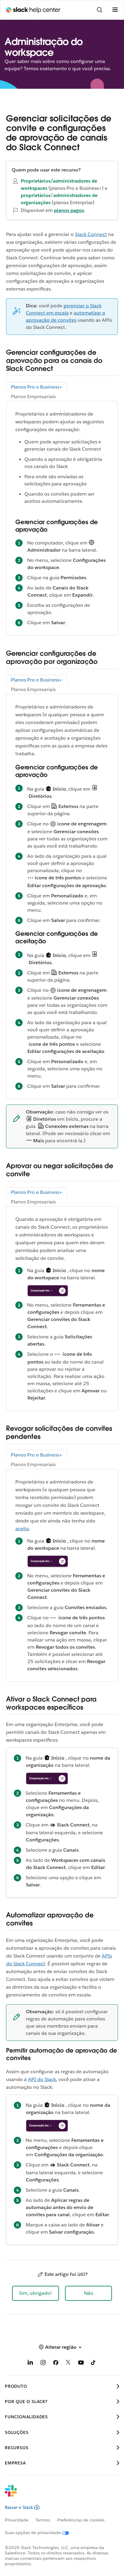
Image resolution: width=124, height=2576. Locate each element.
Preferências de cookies (81, 2520)
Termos (43, 2520)
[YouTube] (81, 2364)
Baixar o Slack (19, 2507)
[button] (36, 2293)
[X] (68, 2364)
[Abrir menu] (115, 10)
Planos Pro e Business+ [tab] (37, 387)
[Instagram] (43, 2364)
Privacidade (17, 2520)
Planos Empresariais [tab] (33, 397)
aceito (22, 1529)
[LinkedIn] (30, 2364)
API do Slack (42, 2079)
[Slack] (57, 2495)
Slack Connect (91, 234)
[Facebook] (56, 2364)
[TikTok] (94, 2364)
